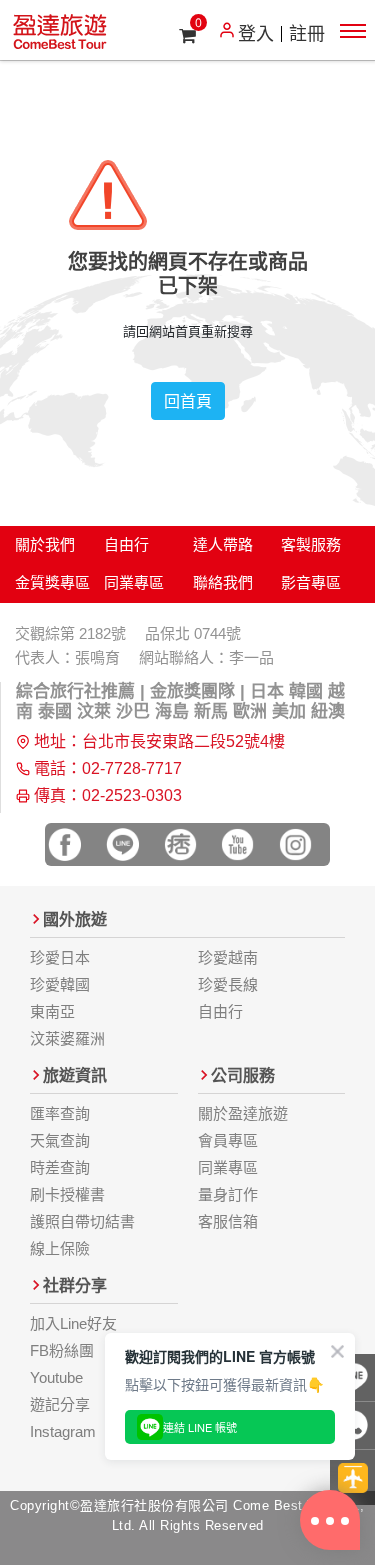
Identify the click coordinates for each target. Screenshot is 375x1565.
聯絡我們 (223, 582)
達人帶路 (223, 544)
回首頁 (188, 401)
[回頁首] (352, 1477)
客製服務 (311, 544)
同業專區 (134, 582)
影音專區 (311, 582)
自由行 (126, 544)
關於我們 (45, 544)
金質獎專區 (52, 582)
